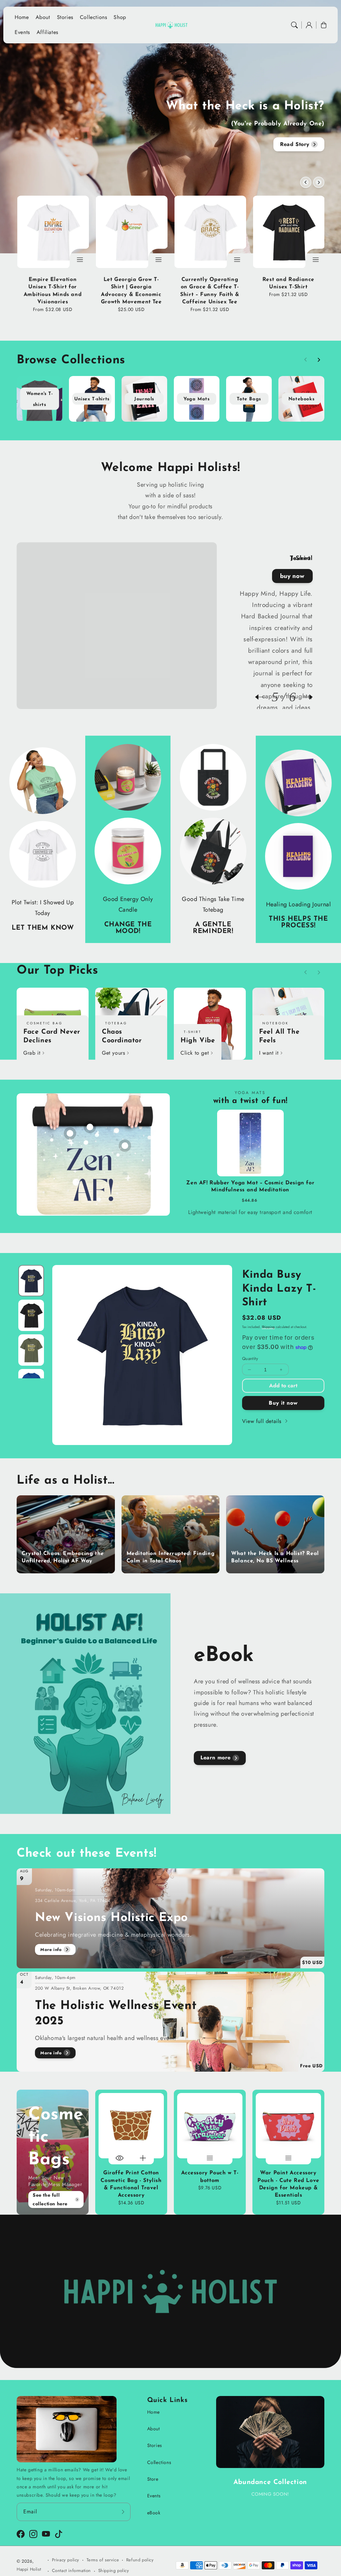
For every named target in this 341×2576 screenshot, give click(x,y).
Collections (159, 2462)
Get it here (291, 576)
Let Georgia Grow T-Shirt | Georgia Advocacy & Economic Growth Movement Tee (131, 291)
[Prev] (263, 697)
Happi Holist (29, 2569)
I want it (269, 1053)
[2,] (90, 1124)
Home (154, 2412)
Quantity (250, 1358)
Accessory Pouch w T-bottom (210, 2177)
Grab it (32, 1053)
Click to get (195, 1053)
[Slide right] (319, 182)
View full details (263, 1421)
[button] (294, 25)
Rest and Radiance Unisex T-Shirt (288, 283)
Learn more (216, 1757)
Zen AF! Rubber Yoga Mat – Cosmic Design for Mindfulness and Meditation (168, 1236)
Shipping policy (114, 2570)
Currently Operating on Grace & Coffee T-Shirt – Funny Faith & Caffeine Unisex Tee (210, 291)
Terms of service (103, 2560)
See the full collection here (50, 2199)
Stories (155, 2445)
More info (51, 1949)
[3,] (125, 1142)
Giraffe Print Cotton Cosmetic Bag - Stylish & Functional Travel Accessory (131, 2184)
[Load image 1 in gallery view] (31, 1281)
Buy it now (283, 1403)
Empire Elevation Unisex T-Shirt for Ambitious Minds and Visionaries (53, 291)
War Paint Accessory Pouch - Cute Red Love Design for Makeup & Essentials (288, 2184)
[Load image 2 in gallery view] (31, 1315)
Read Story (295, 144)
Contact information (71, 2570)
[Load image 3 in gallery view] (31, 1350)
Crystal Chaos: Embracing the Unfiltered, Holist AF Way (63, 1557)
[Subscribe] (123, 2512)
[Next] (304, 697)
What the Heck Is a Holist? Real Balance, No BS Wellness (275, 1557)
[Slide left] (306, 182)
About (154, 2429)
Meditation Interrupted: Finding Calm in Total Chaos (171, 1557)
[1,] (70, 1130)
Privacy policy (66, 2560)
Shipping (268, 1327)
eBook (154, 2513)
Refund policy (140, 2560)
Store (153, 2479)
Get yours (113, 1053)
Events (154, 2496)
